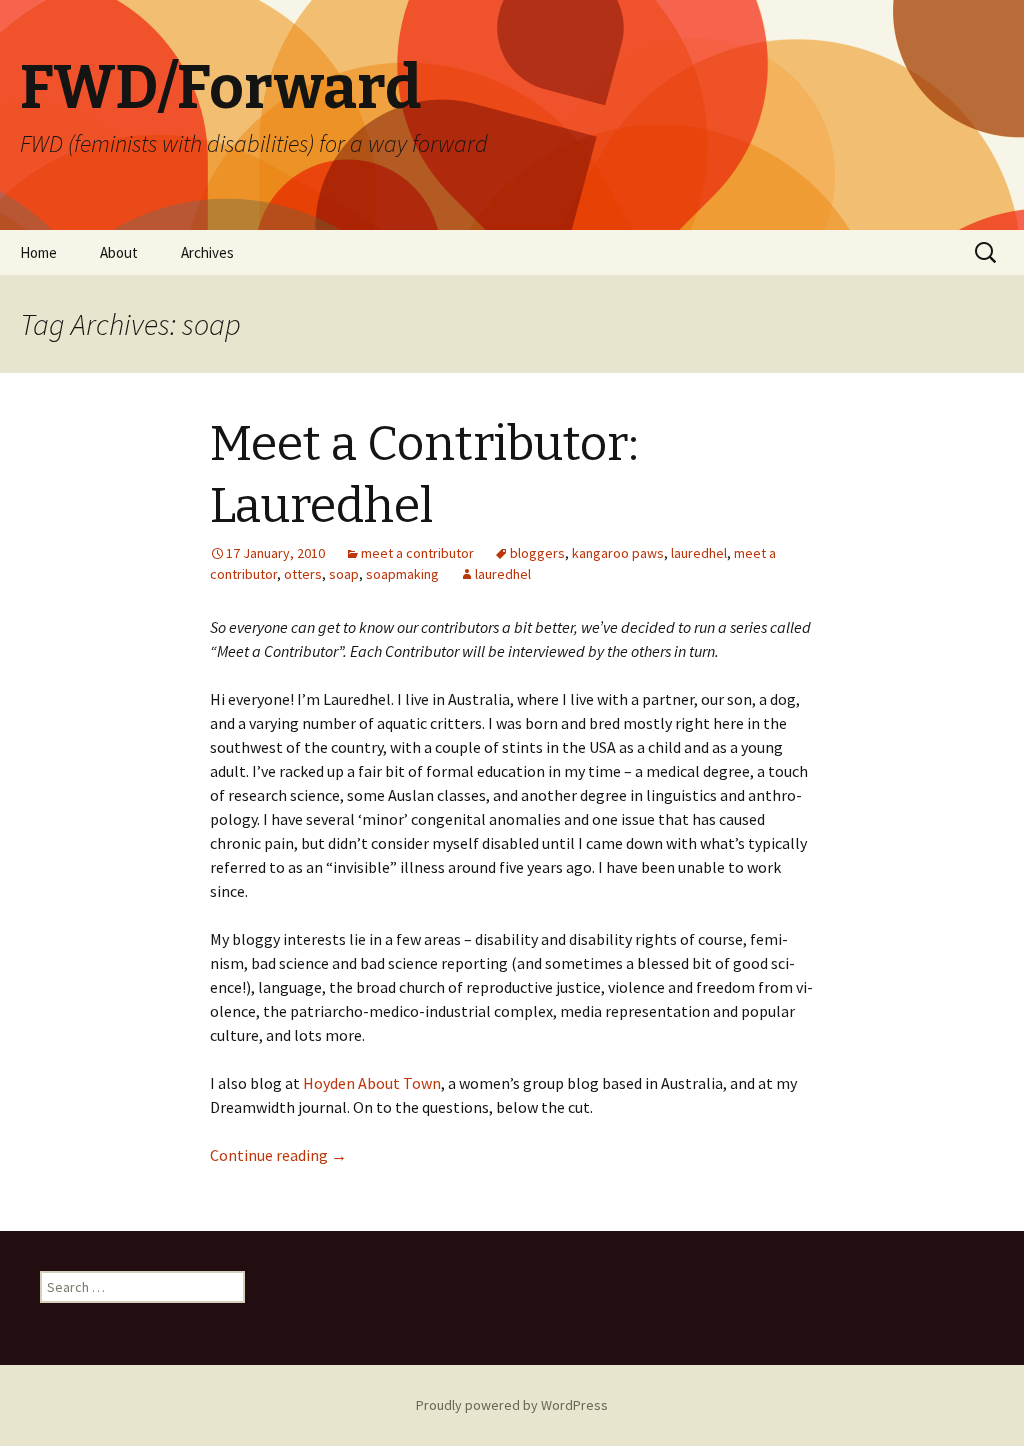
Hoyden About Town (372, 1083)
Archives (207, 252)
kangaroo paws (618, 553)
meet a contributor (417, 553)
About (119, 252)
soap (344, 574)
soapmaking (402, 574)
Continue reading (278, 1155)
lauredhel (699, 553)
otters (303, 574)
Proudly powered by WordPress (512, 1405)
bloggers (537, 553)
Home (38, 252)
